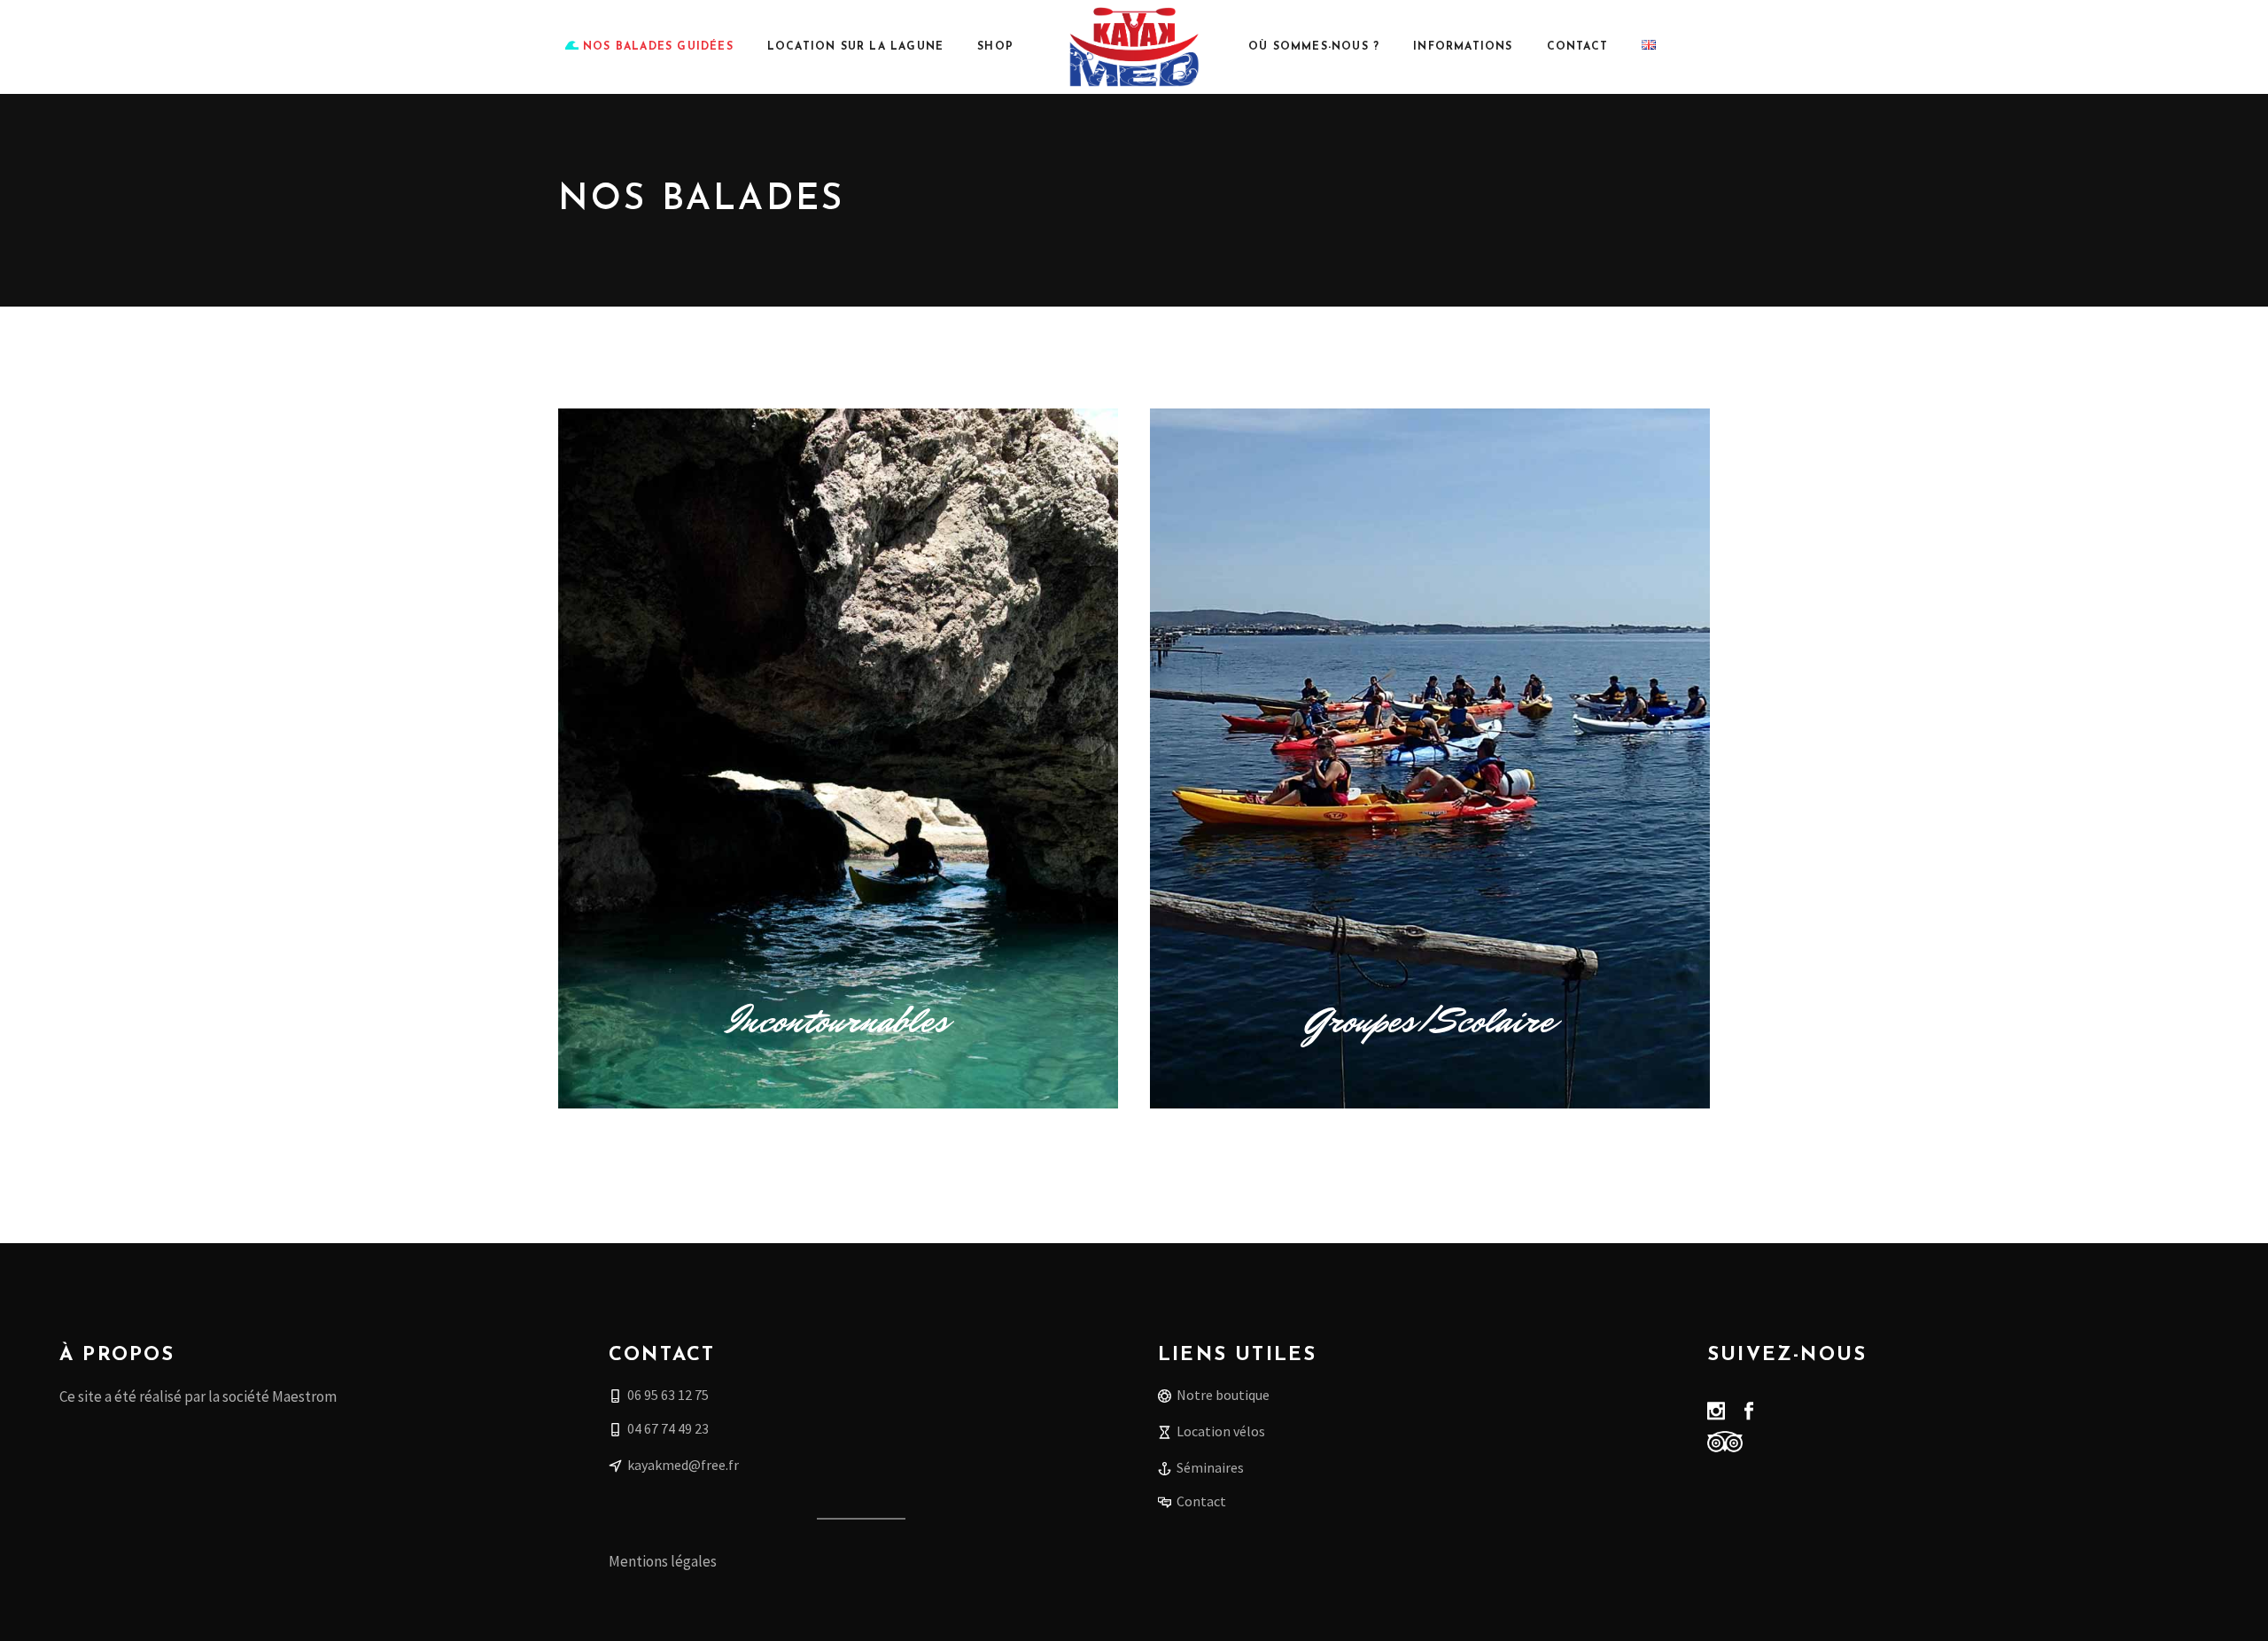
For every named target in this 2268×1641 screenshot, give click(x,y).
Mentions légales (663, 1561)
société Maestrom (280, 1396)
